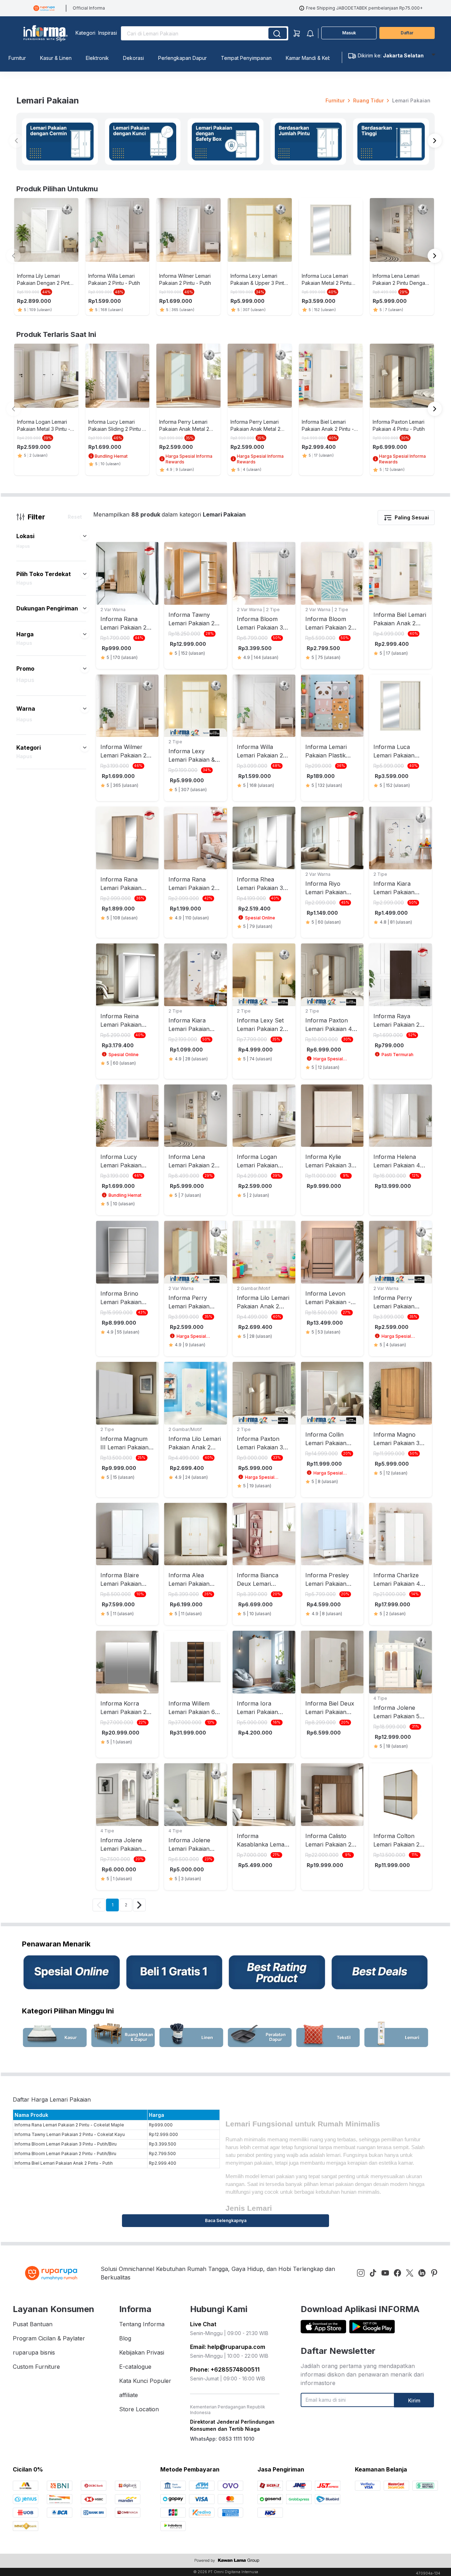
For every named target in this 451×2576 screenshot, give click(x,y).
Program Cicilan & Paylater (49, 2338)
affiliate (129, 2395)
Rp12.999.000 (163, 2134)
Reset (75, 517)
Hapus (23, 546)
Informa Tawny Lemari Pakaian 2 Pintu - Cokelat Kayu (70, 2134)
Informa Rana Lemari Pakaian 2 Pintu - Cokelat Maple (69, 2125)
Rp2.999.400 (163, 2163)
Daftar (407, 33)
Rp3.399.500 (163, 2144)
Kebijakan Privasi (142, 2352)
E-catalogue (135, 2367)
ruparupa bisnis (34, 2352)
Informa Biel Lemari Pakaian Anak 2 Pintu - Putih (64, 2163)
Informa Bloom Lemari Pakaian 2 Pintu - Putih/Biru (65, 2154)
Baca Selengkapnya (226, 2220)
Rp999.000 (161, 2125)
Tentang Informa (142, 2324)
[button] (85, 536)
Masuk (349, 33)
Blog (125, 2338)
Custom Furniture (36, 2367)
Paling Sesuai (412, 517)
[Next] (139, 1905)
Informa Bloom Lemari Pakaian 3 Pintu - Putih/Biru (66, 2144)
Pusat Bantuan (33, 2324)
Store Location (139, 2409)
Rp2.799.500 (162, 2154)
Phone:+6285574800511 (225, 2369)
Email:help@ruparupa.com (228, 2347)
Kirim (414, 2400)
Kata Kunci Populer (145, 2381)
